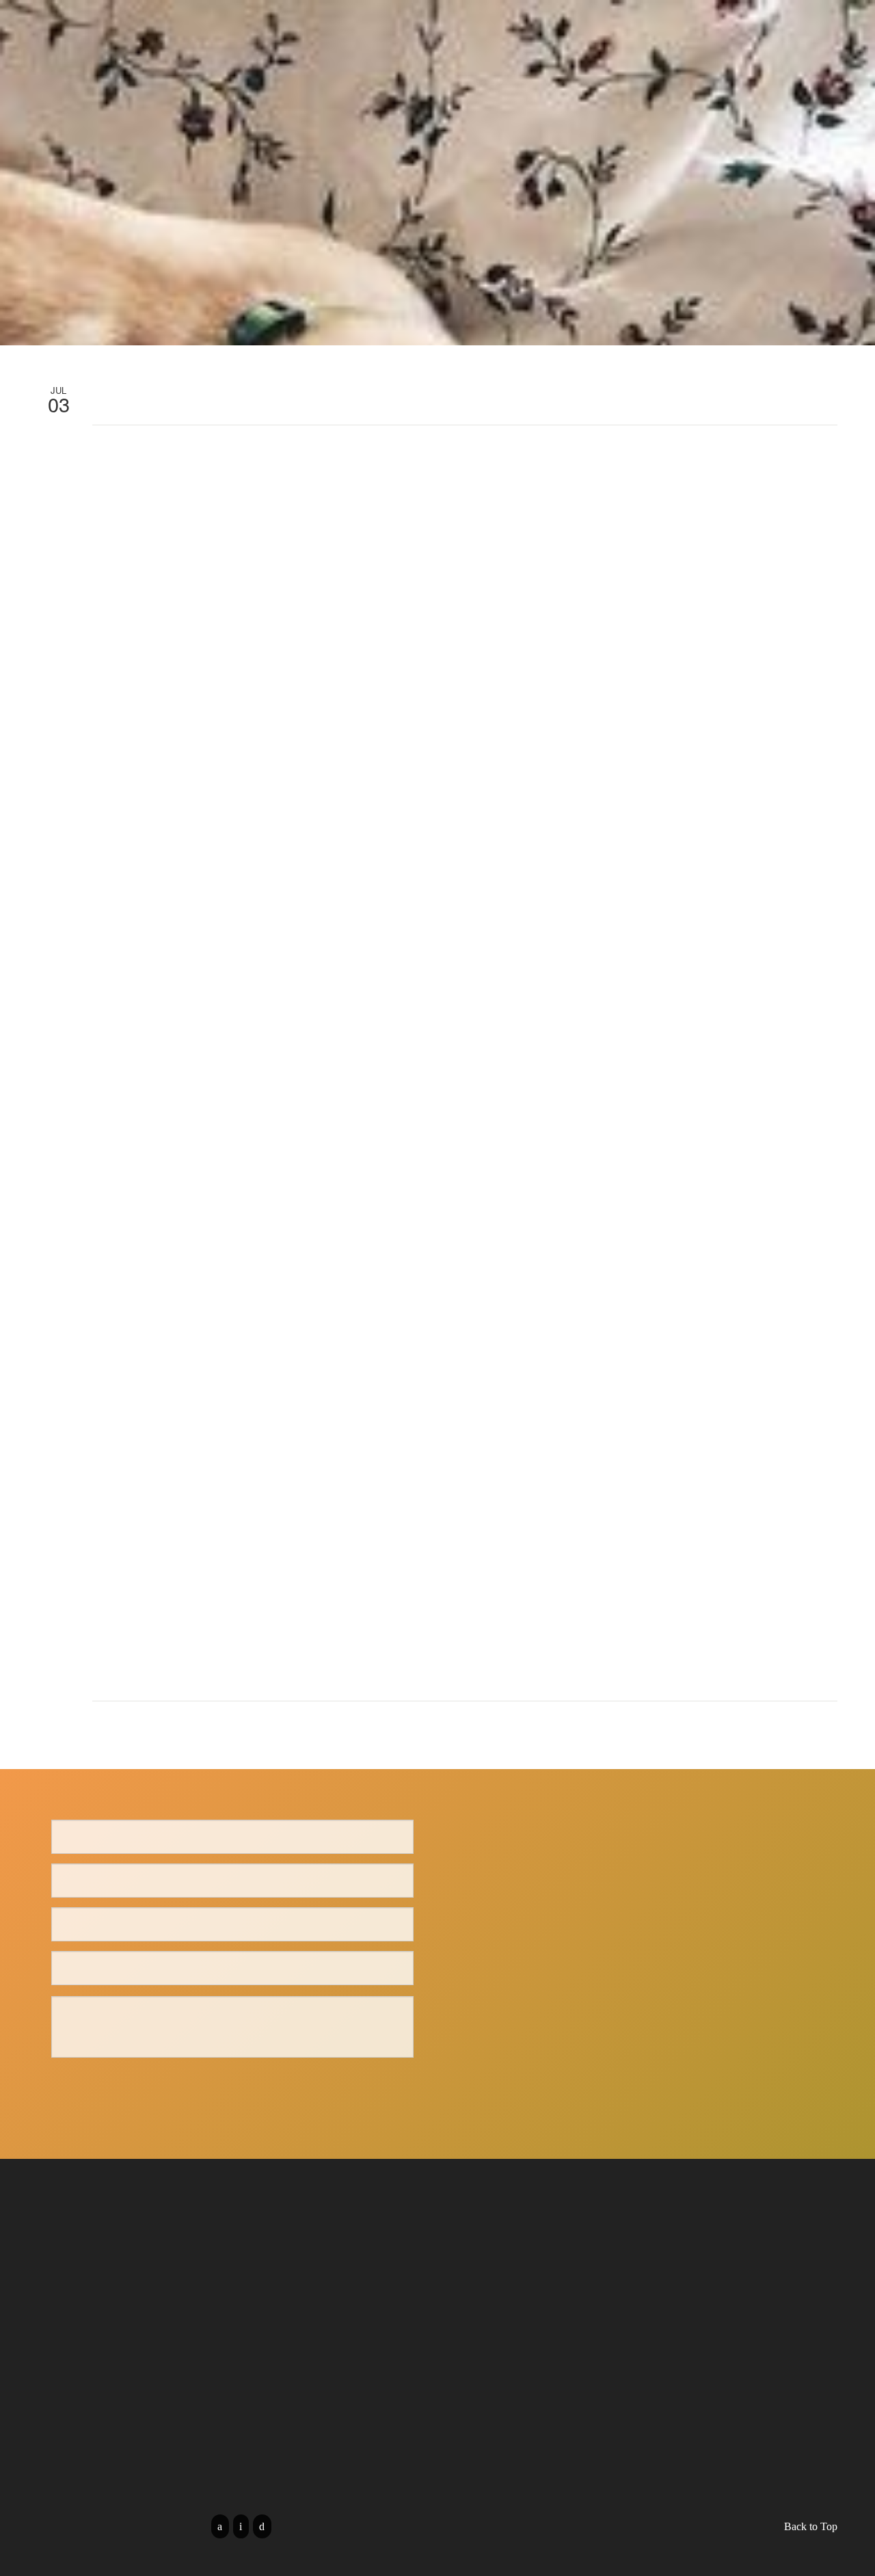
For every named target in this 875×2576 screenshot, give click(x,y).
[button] (800, 92)
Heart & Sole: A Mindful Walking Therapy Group (744, 28)
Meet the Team (217, 28)
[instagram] (262, 2526)
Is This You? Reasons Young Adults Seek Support (130, 63)
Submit (232, 2087)
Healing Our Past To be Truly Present (536, 28)
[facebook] (220, 2526)
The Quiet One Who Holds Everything (352, 28)
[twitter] (241, 2526)
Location (730, 92)
